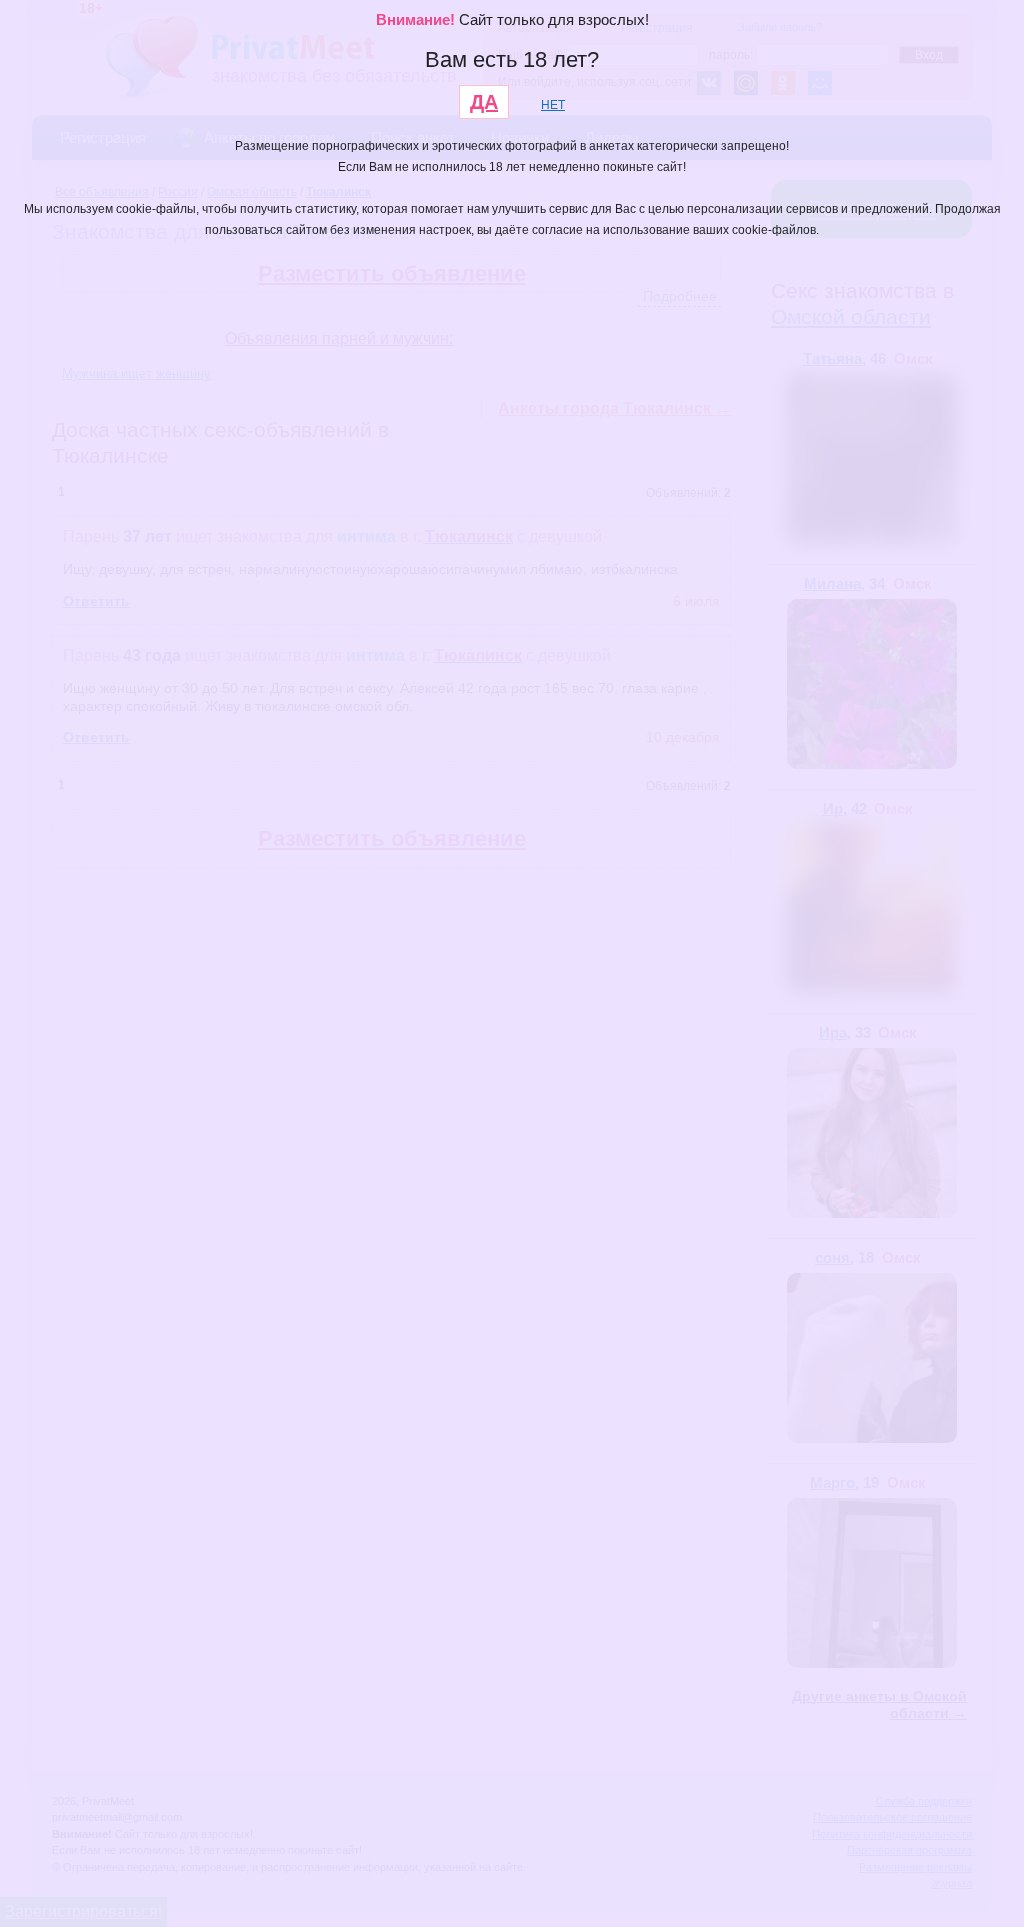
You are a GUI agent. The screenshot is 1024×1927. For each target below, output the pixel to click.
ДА (484, 102)
